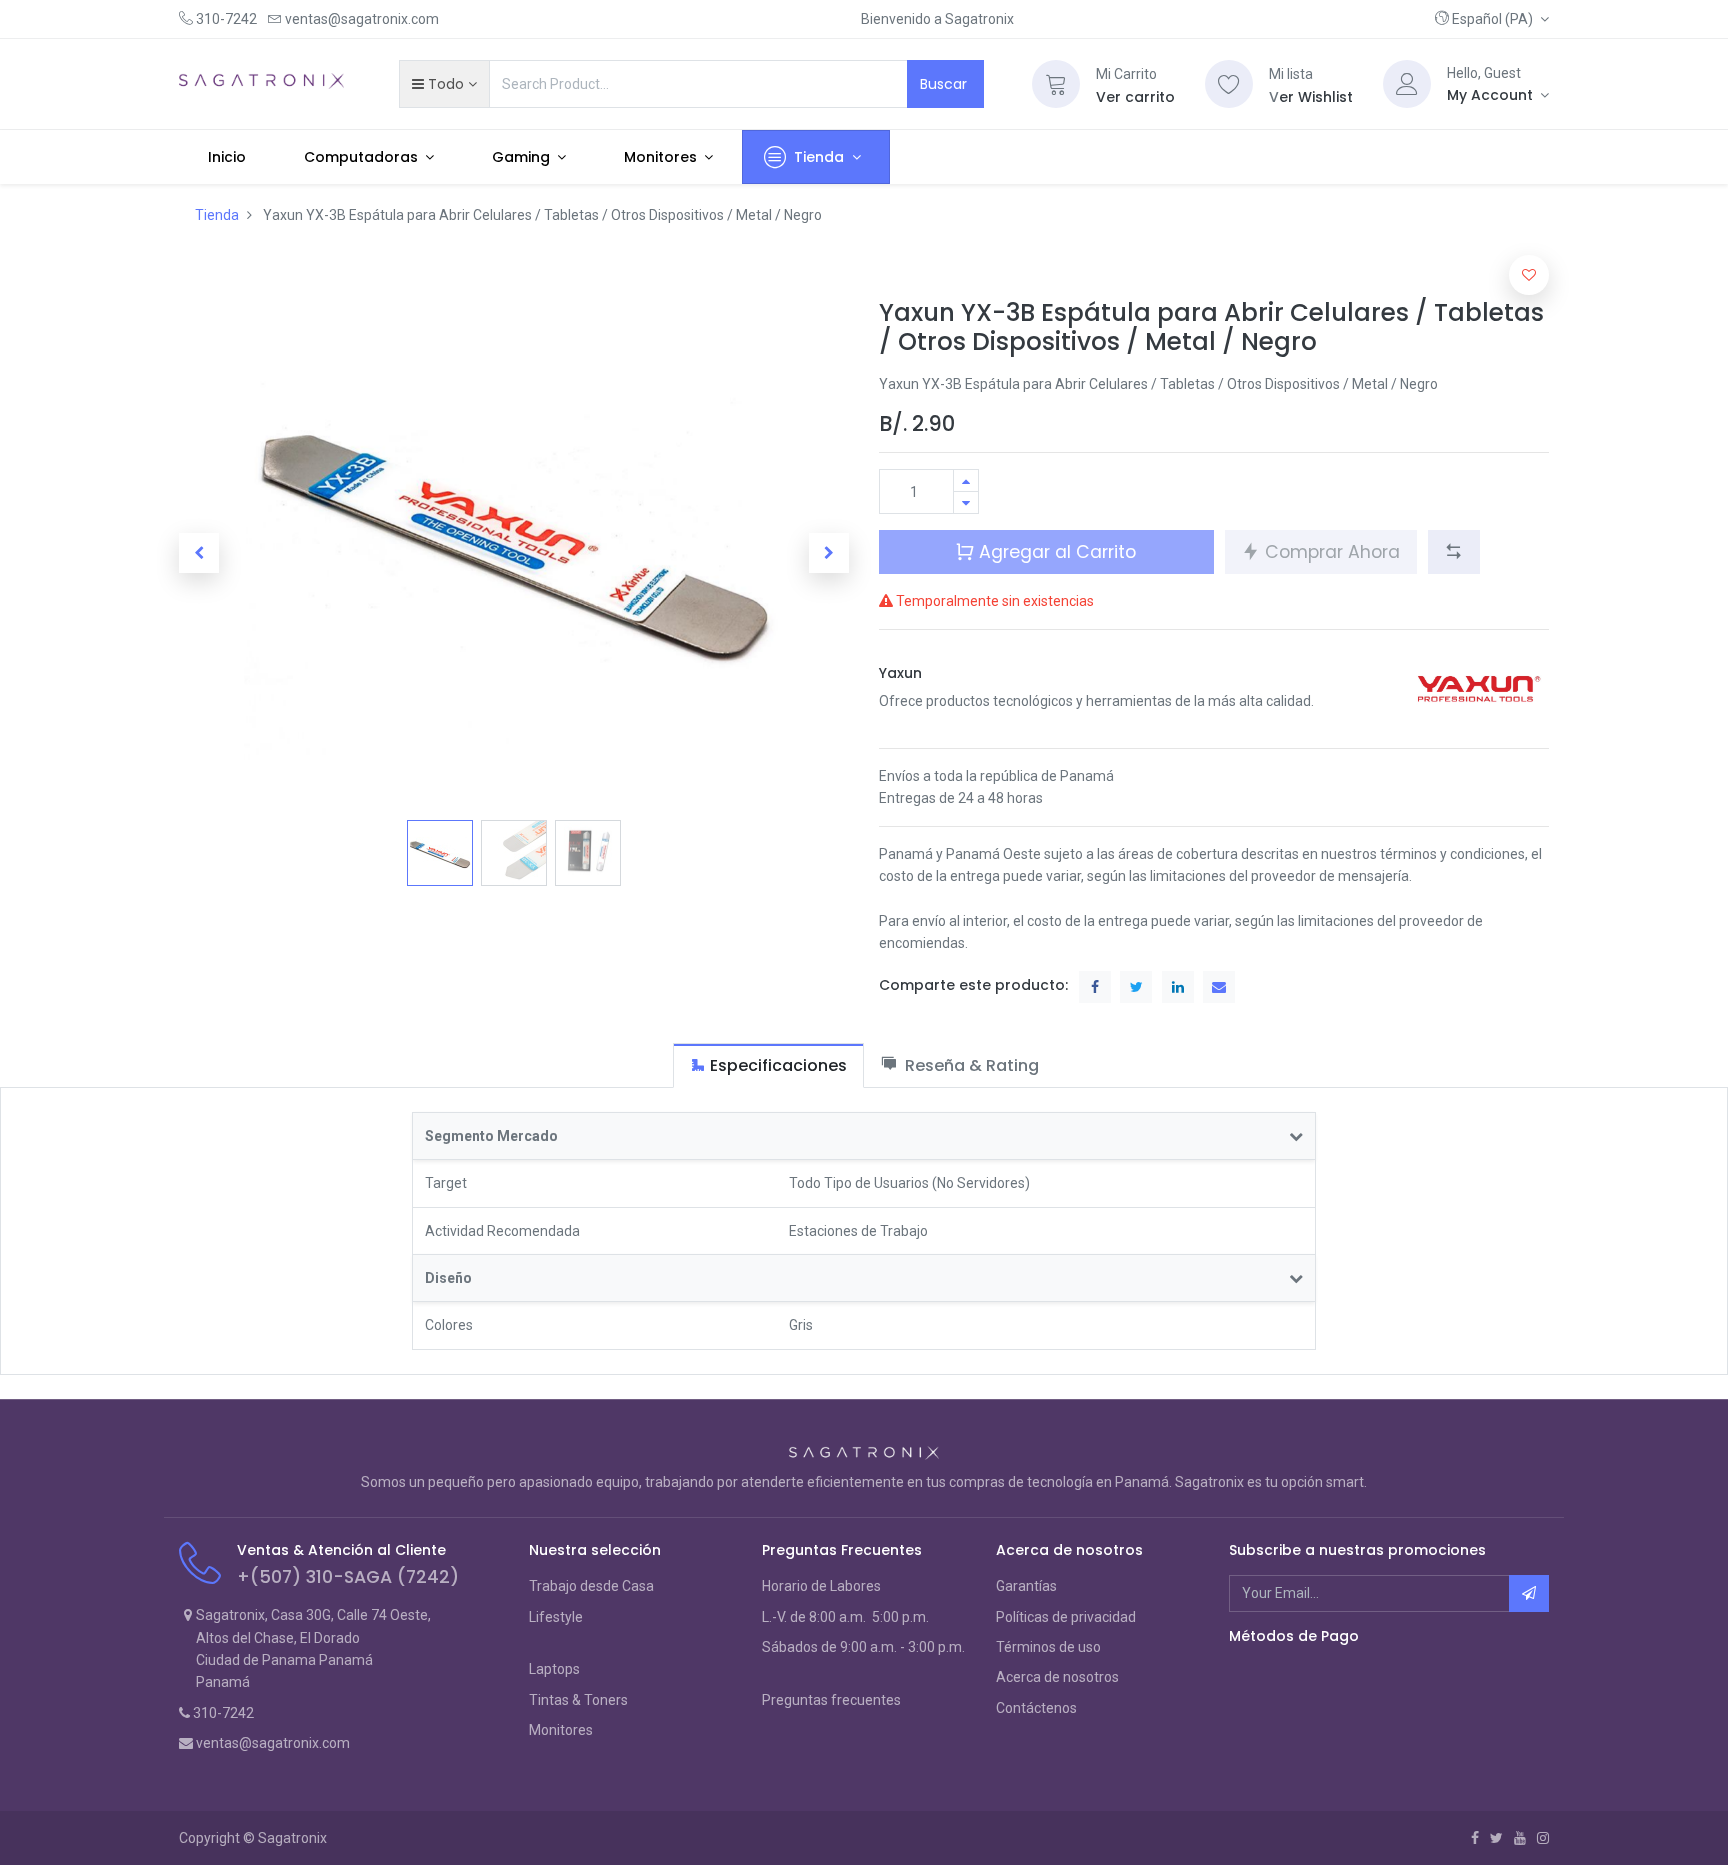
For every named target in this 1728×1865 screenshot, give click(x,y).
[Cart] (1056, 84)
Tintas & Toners (578, 1700)
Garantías (1026, 1586)
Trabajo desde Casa (591, 1586)
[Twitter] (1496, 1838)
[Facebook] (1475, 1838)
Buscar (945, 84)
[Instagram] (1543, 1838)
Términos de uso (1048, 1647)
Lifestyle (556, 1617)
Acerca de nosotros (1057, 1677)
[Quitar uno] (966, 502)
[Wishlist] (1229, 84)
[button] (1492, 19)
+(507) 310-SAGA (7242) (348, 1577)
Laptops (554, 1669)
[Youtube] (1520, 1838)
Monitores (561, 1730)
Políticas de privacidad (1066, 1617)
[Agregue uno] (966, 480)
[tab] (768, 1065)
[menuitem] (227, 157)
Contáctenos (1036, 1708)
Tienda (217, 215)
